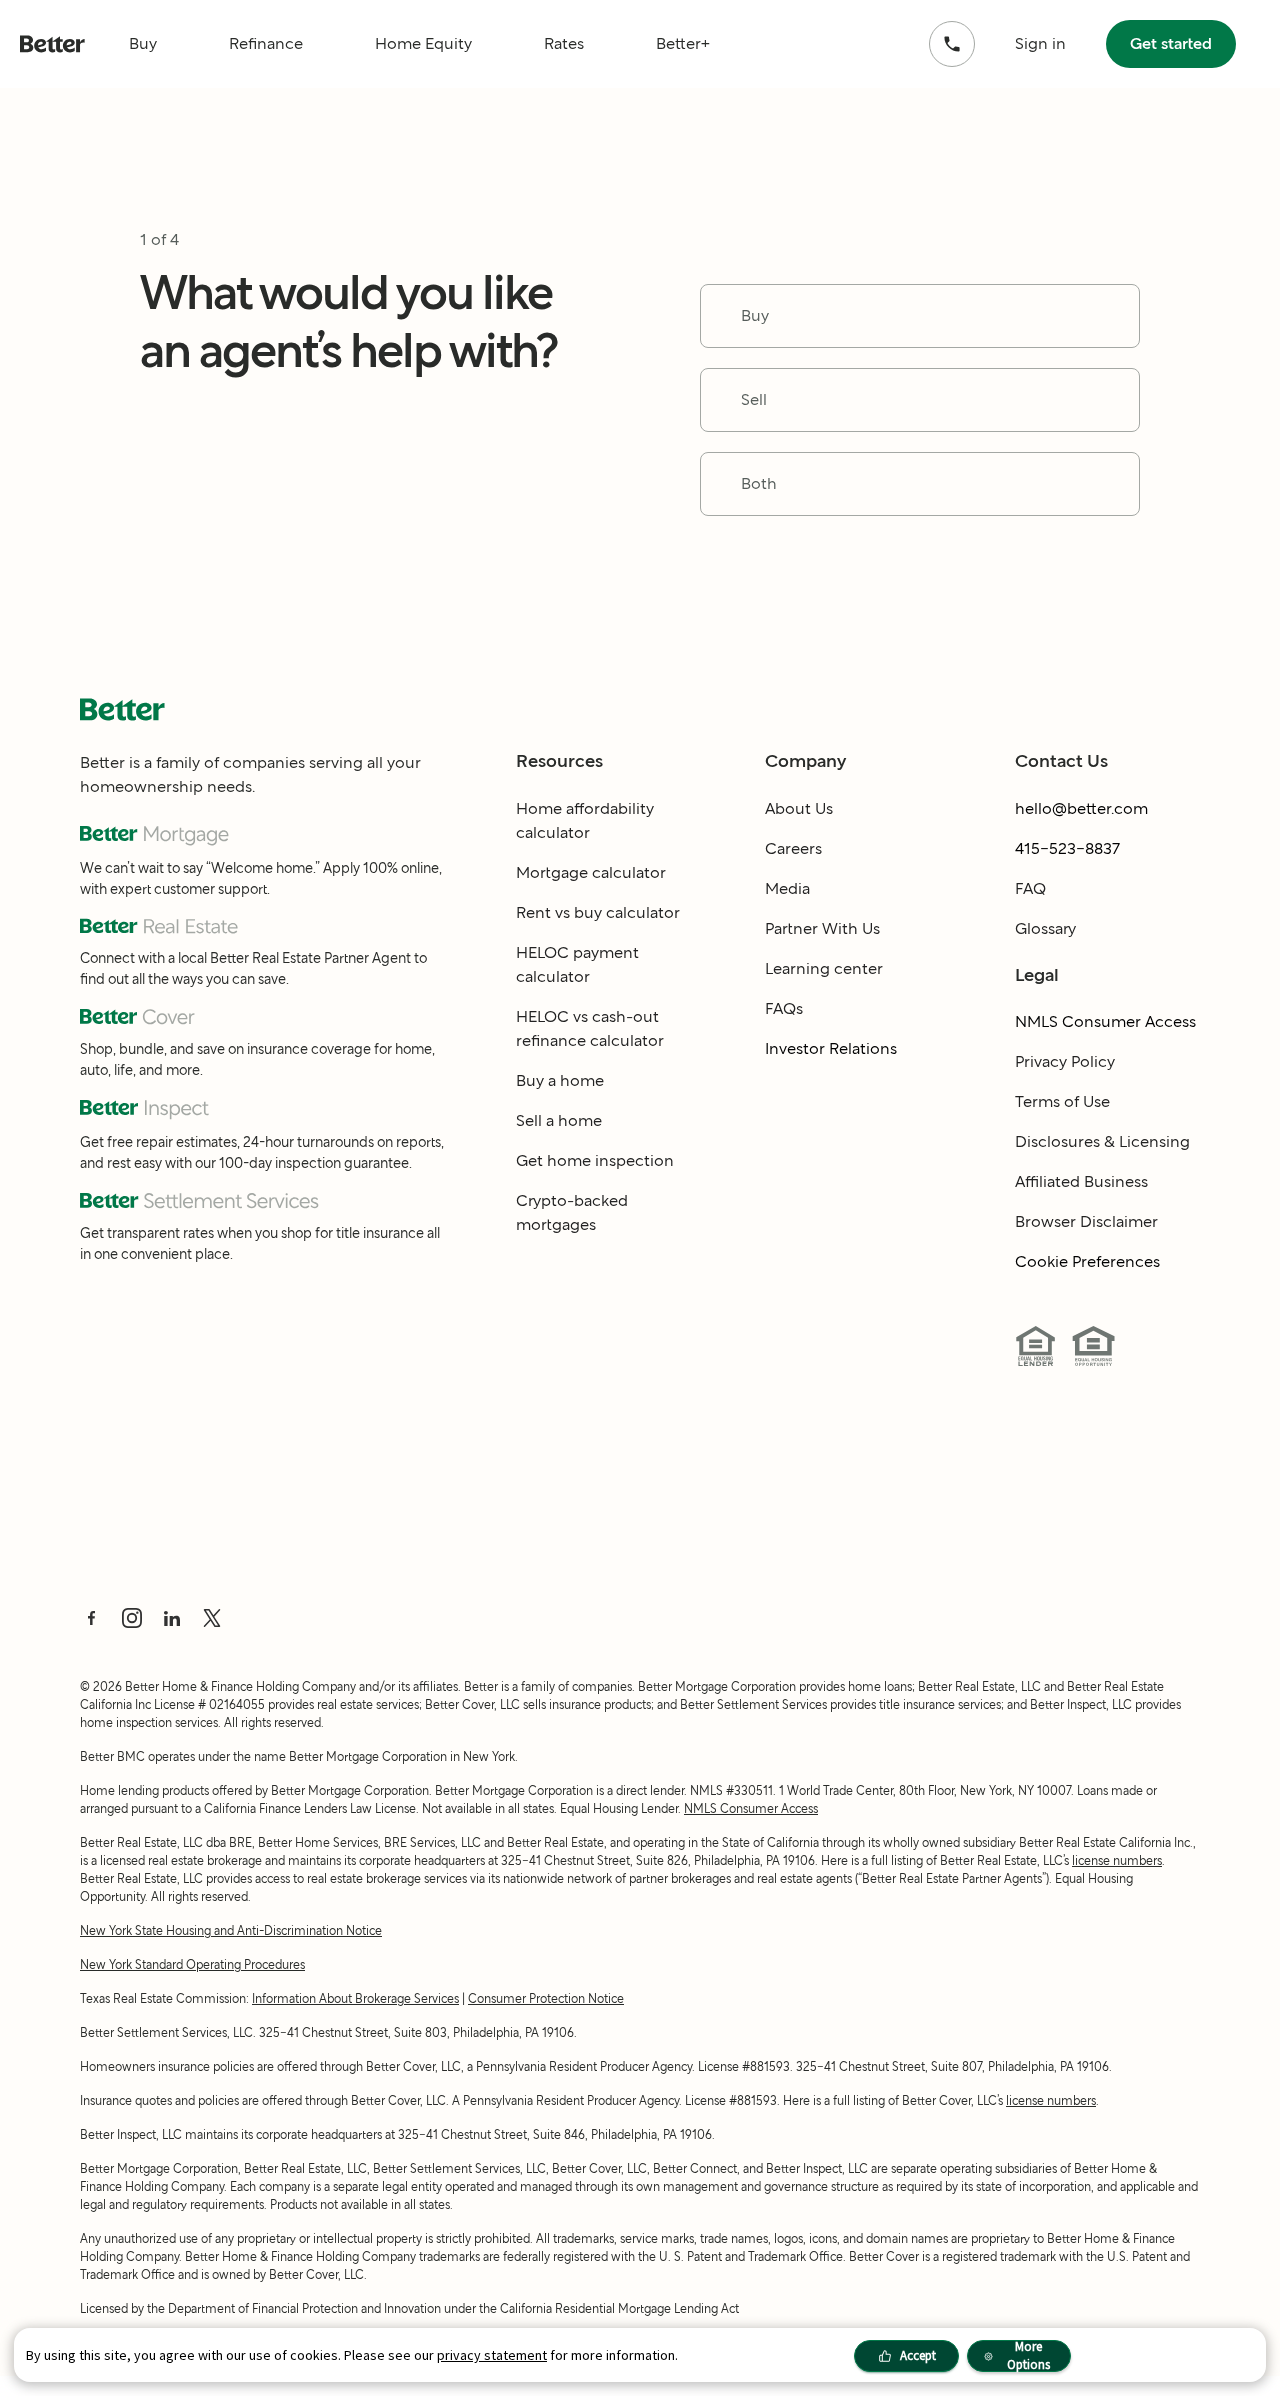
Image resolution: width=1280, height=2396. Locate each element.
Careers (793, 848)
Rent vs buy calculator (598, 912)
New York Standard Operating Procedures (192, 1964)
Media (787, 888)
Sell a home (559, 1120)
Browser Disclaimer (1086, 1221)
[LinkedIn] (172, 1618)
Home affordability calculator (585, 820)
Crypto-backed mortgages (572, 1212)
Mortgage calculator (591, 872)
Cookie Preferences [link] (1087, 1261)
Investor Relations (831, 1048)
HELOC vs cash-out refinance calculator (590, 1028)
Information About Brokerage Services (355, 1998)
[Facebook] (92, 1618)
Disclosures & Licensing (1102, 1141)
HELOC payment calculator (577, 964)
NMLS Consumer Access (1105, 1021)
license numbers (1117, 1860)
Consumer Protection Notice (546, 1998)
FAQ (1030, 888)
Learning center (824, 968)
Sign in (1040, 43)
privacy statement (492, 2355)
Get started (1171, 43)
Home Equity (423, 43)
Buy (143, 43)
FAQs (784, 1008)
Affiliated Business (1081, 1181)
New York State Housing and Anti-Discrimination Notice (231, 1930)
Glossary (1045, 928)
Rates (564, 43)
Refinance (266, 43)
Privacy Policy (1065, 1061)
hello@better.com (1081, 808)
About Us (799, 808)
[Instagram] (132, 1618)
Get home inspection (595, 1160)
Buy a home (560, 1080)
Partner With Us (822, 928)
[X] (212, 1618)
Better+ (683, 43)
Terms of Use (1062, 1101)
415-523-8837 (1067, 848)
